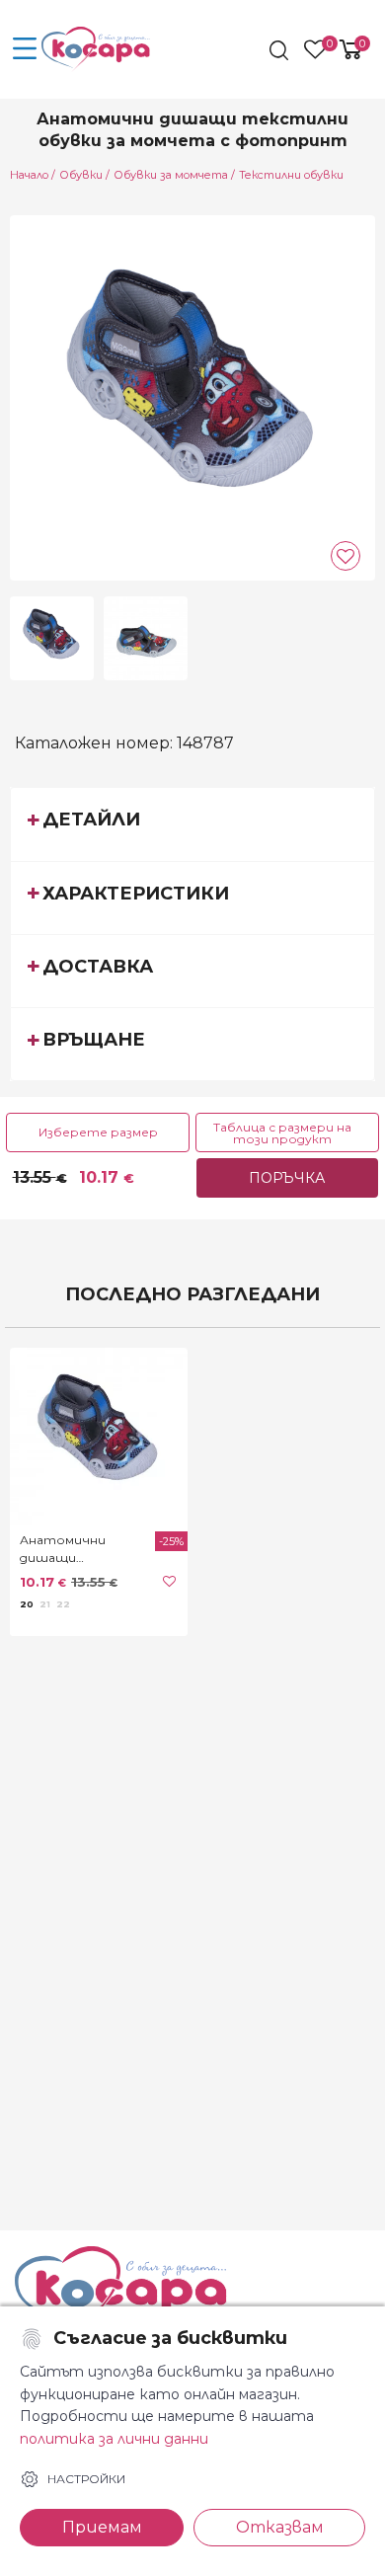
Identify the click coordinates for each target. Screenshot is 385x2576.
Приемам (102, 2527)
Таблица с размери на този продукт (282, 1133)
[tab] (192, 823)
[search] (281, 50)
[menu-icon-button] (25, 49)
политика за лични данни (114, 2439)
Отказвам (280, 2527)
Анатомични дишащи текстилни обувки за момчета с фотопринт (84, 1550)
